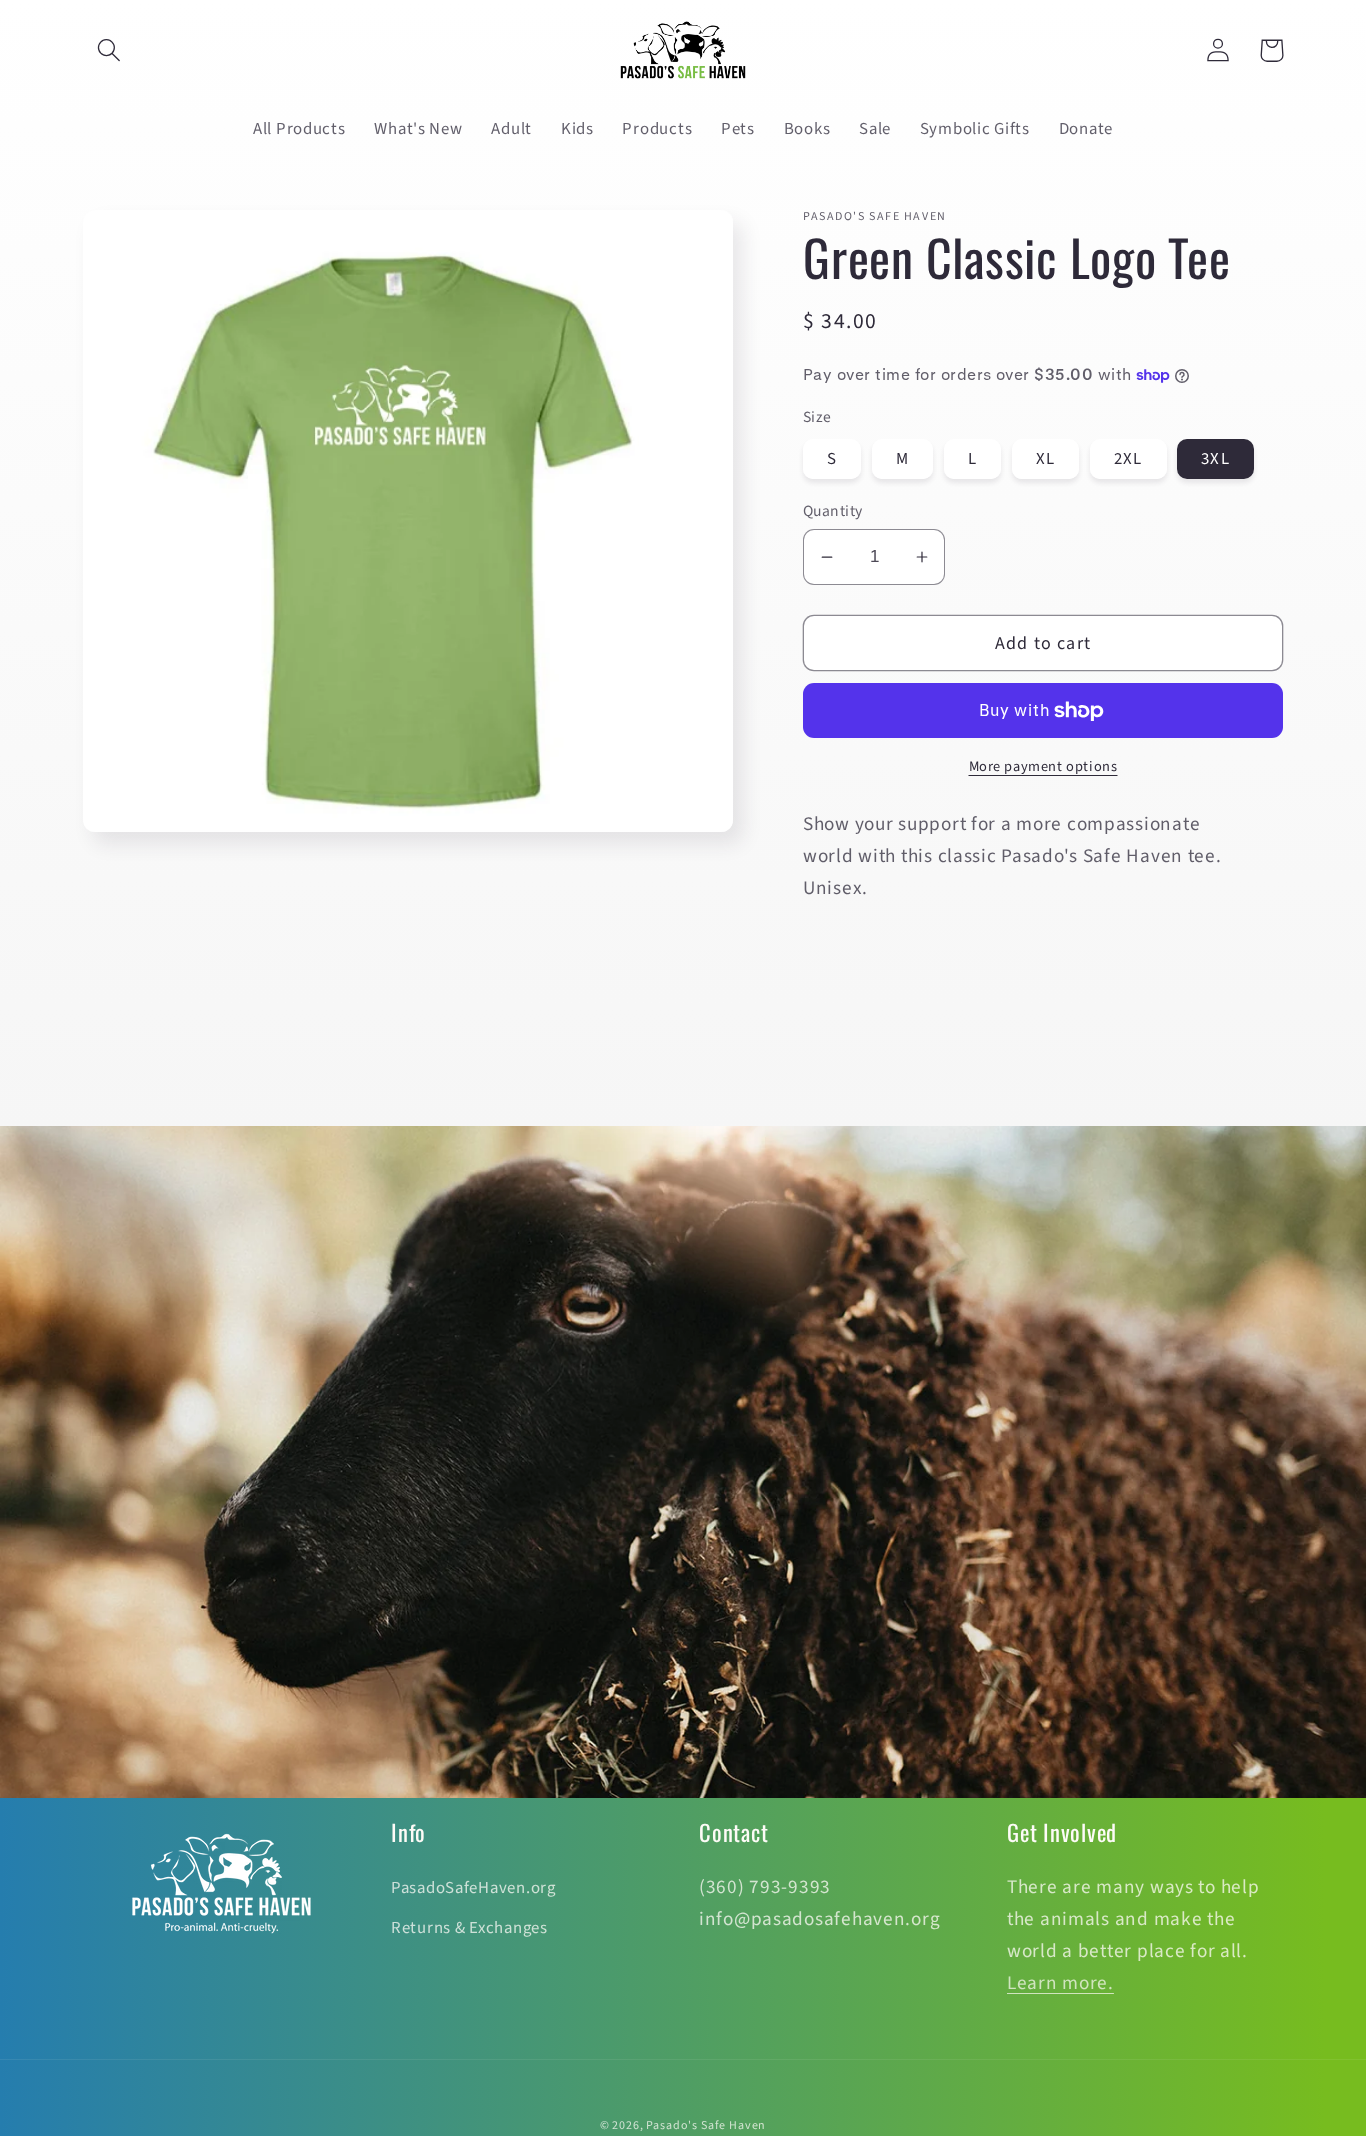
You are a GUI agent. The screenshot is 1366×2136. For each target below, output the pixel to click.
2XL (1128, 459)
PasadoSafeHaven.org (473, 1888)
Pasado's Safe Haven (706, 2125)
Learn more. (1060, 1983)
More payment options (1043, 767)
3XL (1215, 459)
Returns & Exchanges (469, 1928)
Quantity (833, 511)
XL (1045, 459)
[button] (109, 50)
